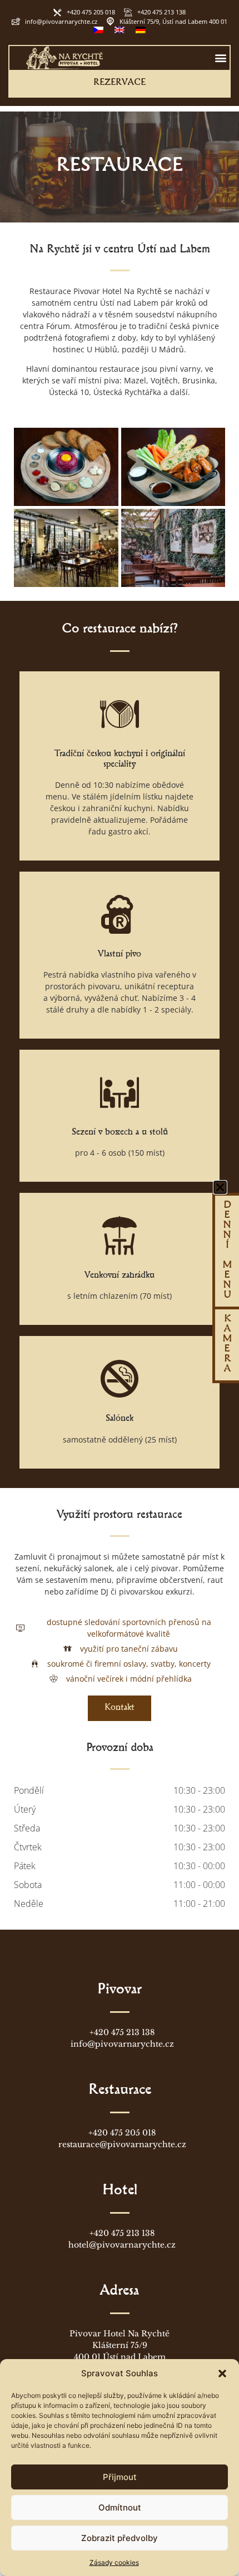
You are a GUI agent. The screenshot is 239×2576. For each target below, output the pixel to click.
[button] (222, 2373)
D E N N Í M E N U (227, 1251)
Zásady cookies (114, 2562)
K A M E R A (227, 1345)
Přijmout (120, 2477)
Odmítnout (120, 2507)
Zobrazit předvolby (120, 2538)
